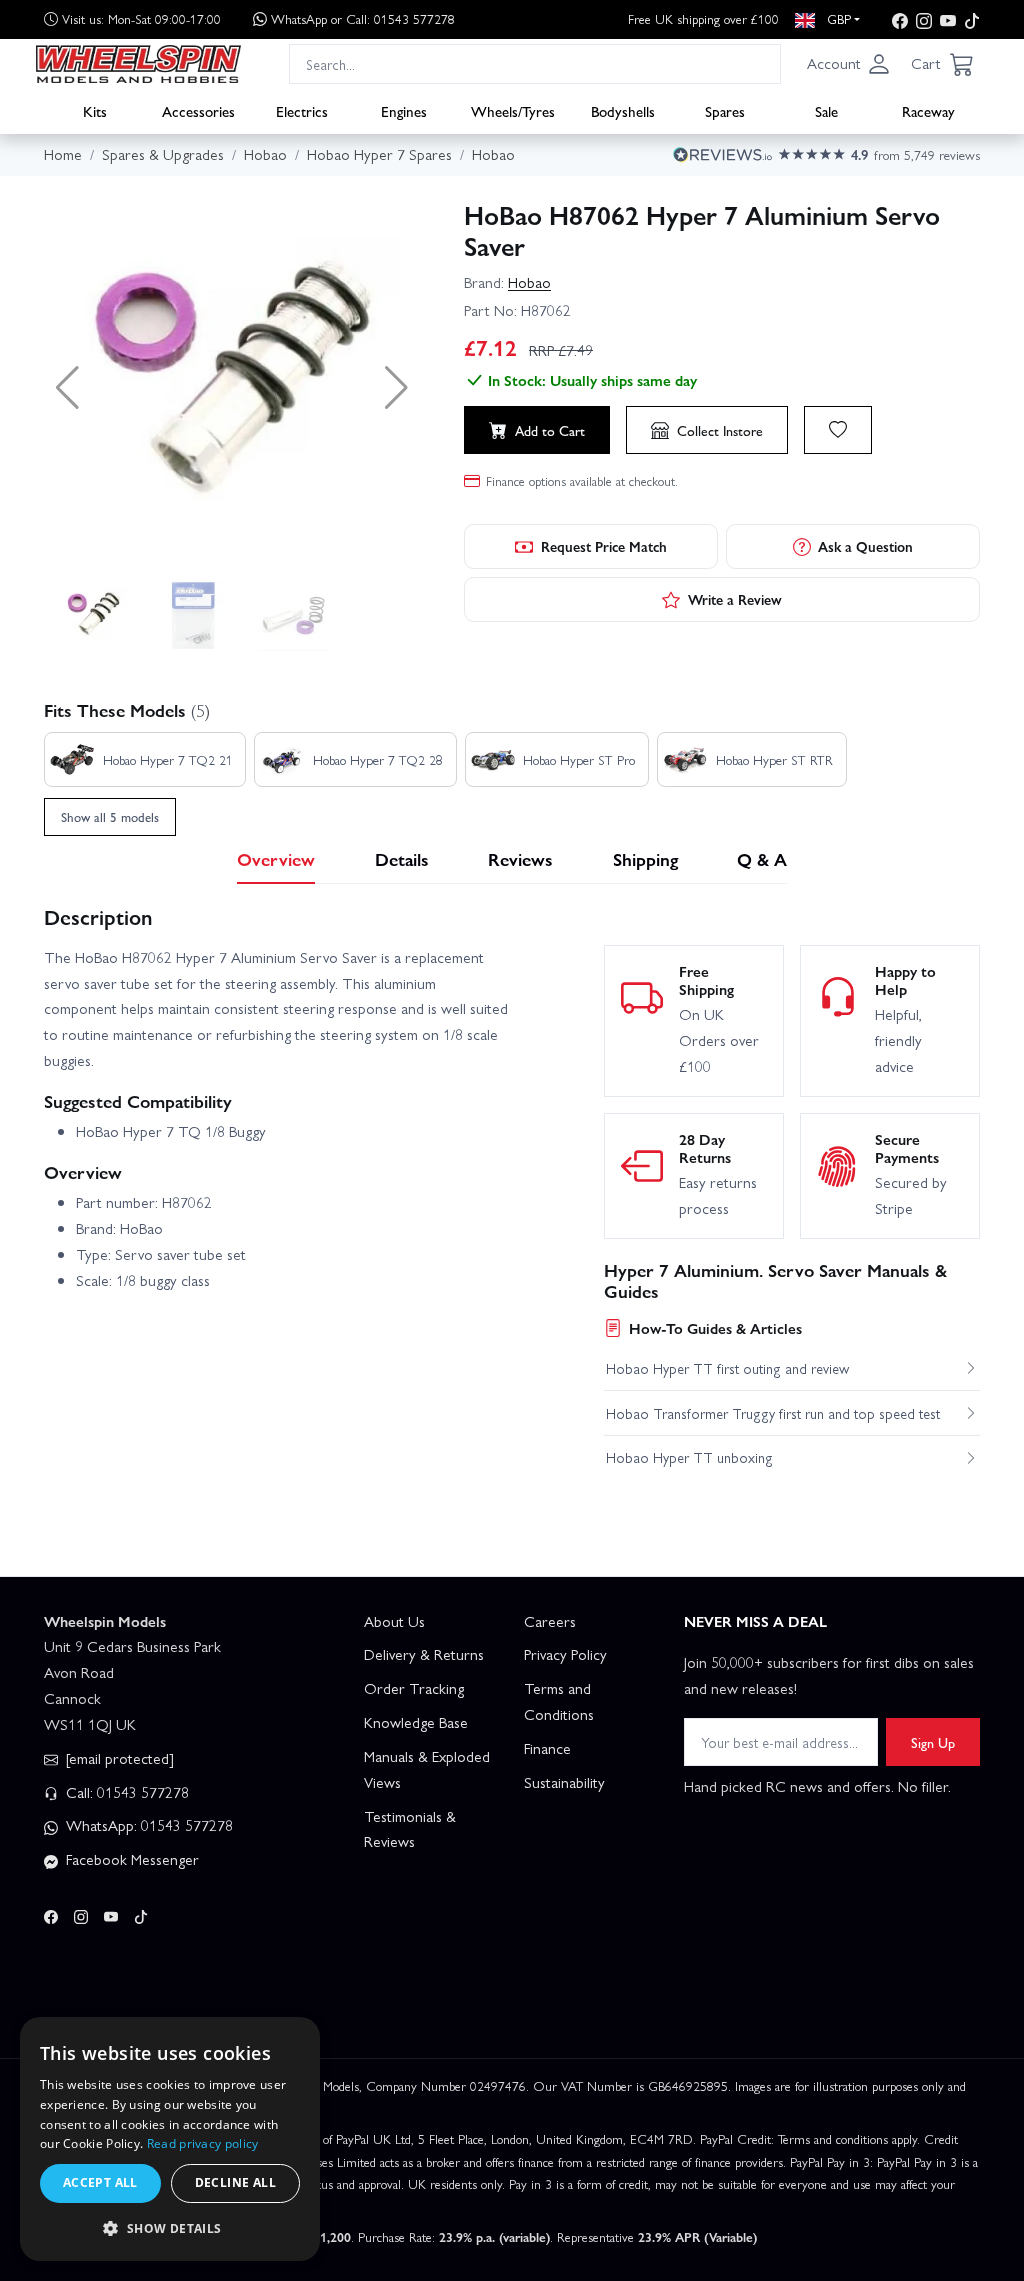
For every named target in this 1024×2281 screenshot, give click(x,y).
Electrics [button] (302, 111)
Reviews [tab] (520, 858)
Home (63, 154)
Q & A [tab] (762, 858)
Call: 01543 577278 (125, 1792)
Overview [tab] (276, 858)
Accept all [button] (100, 2182)
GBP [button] (837, 18)
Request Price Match (604, 546)
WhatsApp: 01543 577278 (147, 1825)
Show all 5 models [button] (110, 816)
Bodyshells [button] (623, 111)
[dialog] (170, 2139)
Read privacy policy (203, 2143)
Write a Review (735, 599)
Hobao (529, 282)
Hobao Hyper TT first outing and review (727, 1368)
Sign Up (933, 1742)
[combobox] (535, 63)
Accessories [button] (198, 111)
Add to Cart (550, 430)
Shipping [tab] (645, 858)
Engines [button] (404, 111)
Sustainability (564, 1782)
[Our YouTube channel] (948, 19)
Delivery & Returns (424, 1654)
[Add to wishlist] (838, 430)
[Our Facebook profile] (900, 19)
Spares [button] (725, 111)
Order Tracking (414, 1688)
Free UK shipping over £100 (703, 18)
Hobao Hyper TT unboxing (689, 1457)
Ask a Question (865, 546)
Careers (550, 1621)
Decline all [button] (235, 2182)
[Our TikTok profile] (972, 19)
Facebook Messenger (130, 1859)
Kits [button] (95, 111)
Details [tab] (402, 858)
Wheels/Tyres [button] (513, 111)
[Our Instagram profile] (924, 19)
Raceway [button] (928, 111)
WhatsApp (363, 18)
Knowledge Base (416, 1722)
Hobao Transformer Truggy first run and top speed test (773, 1413)
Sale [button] (826, 111)
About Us (394, 1621)
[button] (849, 64)
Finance (547, 1748)
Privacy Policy (565, 1654)
